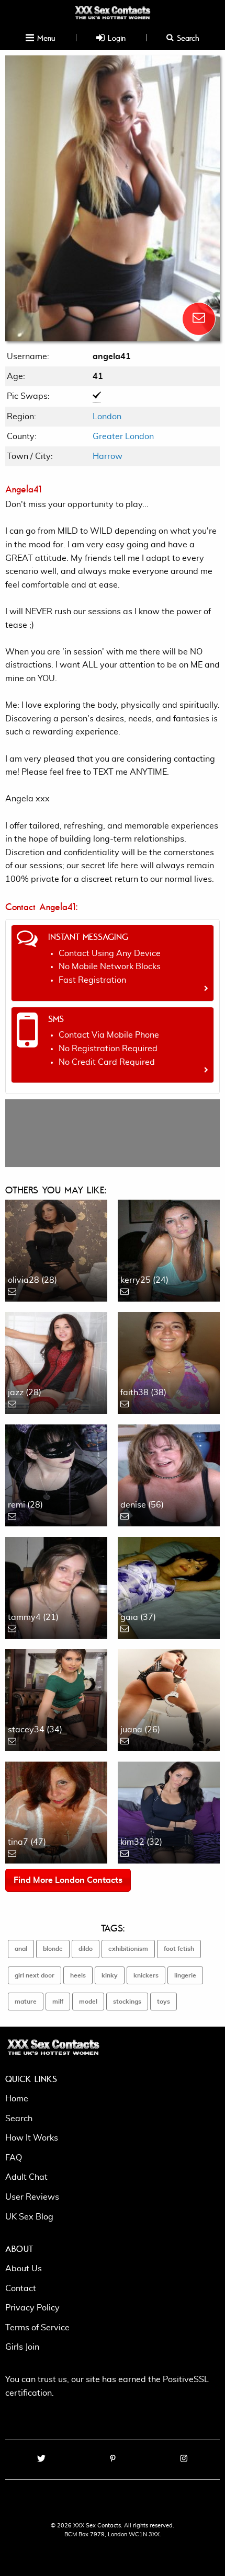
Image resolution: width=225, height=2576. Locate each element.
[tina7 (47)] (56, 1811)
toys (164, 2002)
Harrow (108, 456)
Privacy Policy (32, 2308)
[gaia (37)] (169, 1586)
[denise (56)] (169, 1474)
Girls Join (22, 2347)
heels (78, 1975)
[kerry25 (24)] (169, 1249)
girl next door (35, 1975)
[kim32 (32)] (169, 1811)
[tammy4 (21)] (56, 1586)
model (88, 2002)
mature (26, 2002)
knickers (146, 1975)
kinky (110, 1975)
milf (58, 2002)
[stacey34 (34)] (56, 1698)
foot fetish (179, 1949)
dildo (86, 1949)
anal (21, 1949)
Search (187, 38)
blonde (53, 1949)
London (107, 417)
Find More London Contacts (68, 1880)
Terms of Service (37, 2328)
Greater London (123, 436)
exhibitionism (128, 1949)
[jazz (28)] (56, 1361)
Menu (45, 38)
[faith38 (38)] (169, 1361)
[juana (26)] (169, 1698)
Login (115, 38)
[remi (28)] (56, 1474)
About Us (24, 2269)
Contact (21, 2288)
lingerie (185, 1975)
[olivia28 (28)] (56, 1249)
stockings (127, 2002)
